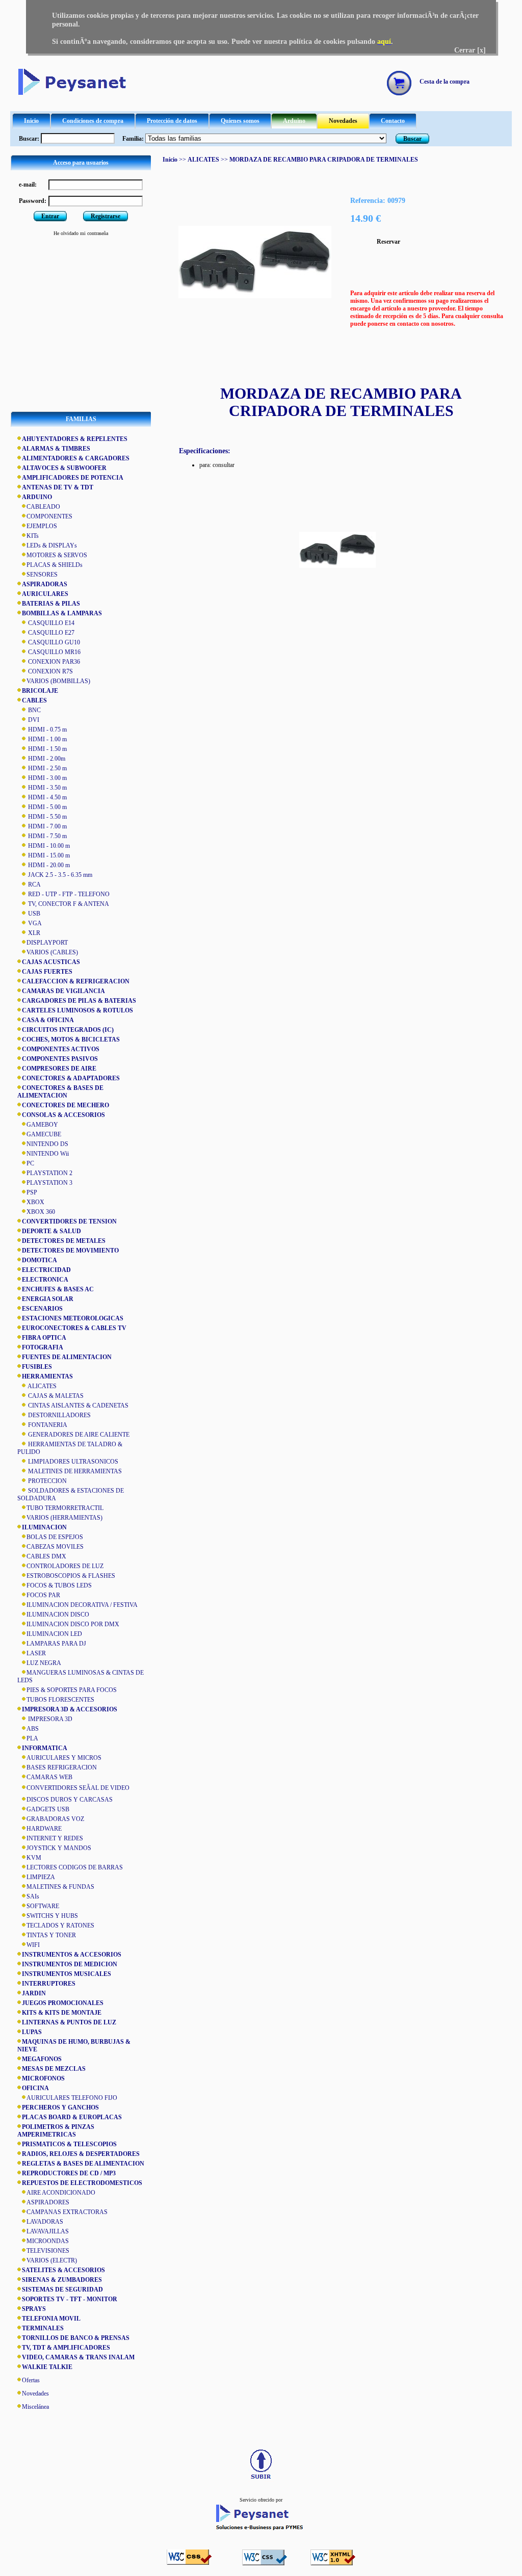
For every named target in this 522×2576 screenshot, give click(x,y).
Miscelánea (35, 2407)
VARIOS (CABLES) (52, 952)
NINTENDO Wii (48, 1154)
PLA (32, 1738)
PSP (32, 1192)
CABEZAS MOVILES (55, 1547)
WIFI (33, 1945)
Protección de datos (172, 121)
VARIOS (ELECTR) (52, 2260)
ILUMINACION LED (54, 1634)
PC (30, 1163)
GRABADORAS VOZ (55, 1819)
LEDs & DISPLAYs (52, 545)
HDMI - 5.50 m (47, 817)
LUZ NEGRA (44, 1663)
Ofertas (31, 2380)
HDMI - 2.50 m (47, 768)
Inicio (31, 121)
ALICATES (42, 1386)
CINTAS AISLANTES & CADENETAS (77, 1406)
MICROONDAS (48, 2241)
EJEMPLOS (42, 526)
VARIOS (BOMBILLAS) (58, 681)
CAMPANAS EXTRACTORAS (67, 2212)
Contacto (393, 121)
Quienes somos (240, 121)
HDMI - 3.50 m (47, 788)
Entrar (50, 216)
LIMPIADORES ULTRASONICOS (72, 1462)
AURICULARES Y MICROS (64, 1758)
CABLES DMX (46, 1556)
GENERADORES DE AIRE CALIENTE (78, 1435)
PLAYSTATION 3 (49, 1183)
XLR (33, 933)
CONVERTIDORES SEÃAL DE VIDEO (78, 1788)
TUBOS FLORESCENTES (60, 1700)
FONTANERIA (47, 1425)
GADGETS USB (48, 1809)
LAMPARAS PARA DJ (56, 1644)
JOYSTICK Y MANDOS (59, 1848)
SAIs (33, 1896)
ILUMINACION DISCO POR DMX (73, 1624)
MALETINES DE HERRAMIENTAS (74, 1471)
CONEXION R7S (50, 671)
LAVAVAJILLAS (48, 2231)
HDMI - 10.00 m (48, 846)
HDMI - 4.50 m (47, 797)
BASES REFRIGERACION (62, 1767)
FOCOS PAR (43, 1595)
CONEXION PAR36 (53, 662)
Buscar (412, 139)
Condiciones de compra (93, 121)
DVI (33, 720)
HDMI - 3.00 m (47, 778)
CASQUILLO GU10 (53, 642)
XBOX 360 (41, 1212)
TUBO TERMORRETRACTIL (65, 1508)
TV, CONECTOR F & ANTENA (68, 904)
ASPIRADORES (48, 2202)
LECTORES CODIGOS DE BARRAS (75, 1867)
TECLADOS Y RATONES (60, 1926)
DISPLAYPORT (47, 943)
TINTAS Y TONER (51, 1935)
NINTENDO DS (47, 1144)
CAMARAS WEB (49, 1777)
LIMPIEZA (41, 1877)
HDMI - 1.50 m (47, 749)
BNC (34, 710)
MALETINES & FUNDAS (60, 1887)
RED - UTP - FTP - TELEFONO (68, 894)
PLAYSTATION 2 (49, 1173)
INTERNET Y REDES (55, 1838)
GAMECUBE (44, 1134)
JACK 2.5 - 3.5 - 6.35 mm (59, 875)
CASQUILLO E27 (50, 633)
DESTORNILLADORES (59, 1415)
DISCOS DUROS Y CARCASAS (70, 1800)
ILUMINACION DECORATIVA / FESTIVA (82, 1605)
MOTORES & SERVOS (57, 555)
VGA (34, 923)
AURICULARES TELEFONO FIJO (72, 2098)
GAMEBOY (42, 1125)
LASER (36, 1653)
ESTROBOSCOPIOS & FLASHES (71, 1576)
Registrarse (106, 216)
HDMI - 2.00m (46, 759)
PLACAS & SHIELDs (55, 565)
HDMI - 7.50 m (47, 836)
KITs (33, 536)
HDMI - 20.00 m (48, 865)
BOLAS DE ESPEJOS (55, 1537)
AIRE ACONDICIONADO (61, 2193)
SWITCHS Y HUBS (52, 1916)
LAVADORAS (45, 2222)
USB (33, 914)
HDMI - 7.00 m (47, 826)
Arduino (294, 121)
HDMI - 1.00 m (47, 739)
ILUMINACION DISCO (58, 1615)
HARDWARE (44, 1829)
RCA (34, 884)
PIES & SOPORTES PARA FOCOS (72, 1690)
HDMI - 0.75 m (47, 730)
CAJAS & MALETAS (55, 1396)
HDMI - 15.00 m (48, 855)
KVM (34, 1858)
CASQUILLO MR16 (54, 652)
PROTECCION (47, 1481)
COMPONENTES (49, 516)
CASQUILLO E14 (50, 623)
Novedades (343, 121)
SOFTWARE (43, 1906)
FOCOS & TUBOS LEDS (59, 1585)
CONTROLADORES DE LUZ (65, 1566)
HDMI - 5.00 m (47, 807)
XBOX (35, 1202)
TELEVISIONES (48, 2251)
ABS (33, 1729)
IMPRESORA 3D (49, 1719)
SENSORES (42, 575)
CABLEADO (43, 507)
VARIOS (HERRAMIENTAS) (64, 1518)
